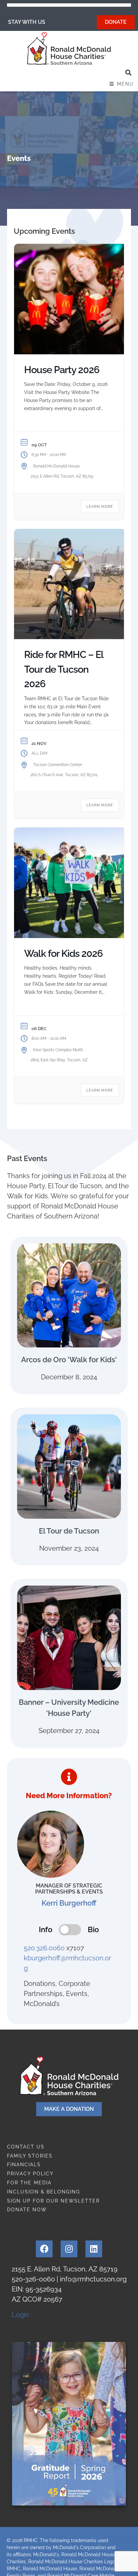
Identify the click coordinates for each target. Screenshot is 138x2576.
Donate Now (27, 2210)
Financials (24, 2165)
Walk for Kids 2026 (63, 953)
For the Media (29, 2183)
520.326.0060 (44, 1948)
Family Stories (30, 2156)
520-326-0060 (33, 2279)
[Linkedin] (94, 2249)
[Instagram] (69, 2249)
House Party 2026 (62, 370)
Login (20, 2315)
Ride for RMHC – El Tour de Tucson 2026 (64, 669)
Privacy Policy (30, 2174)
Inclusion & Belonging (44, 2192)
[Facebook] (44, 2249)
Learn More (100, 507)
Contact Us (26, 2147)
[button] (128, 73)
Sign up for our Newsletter (53, 2201)
